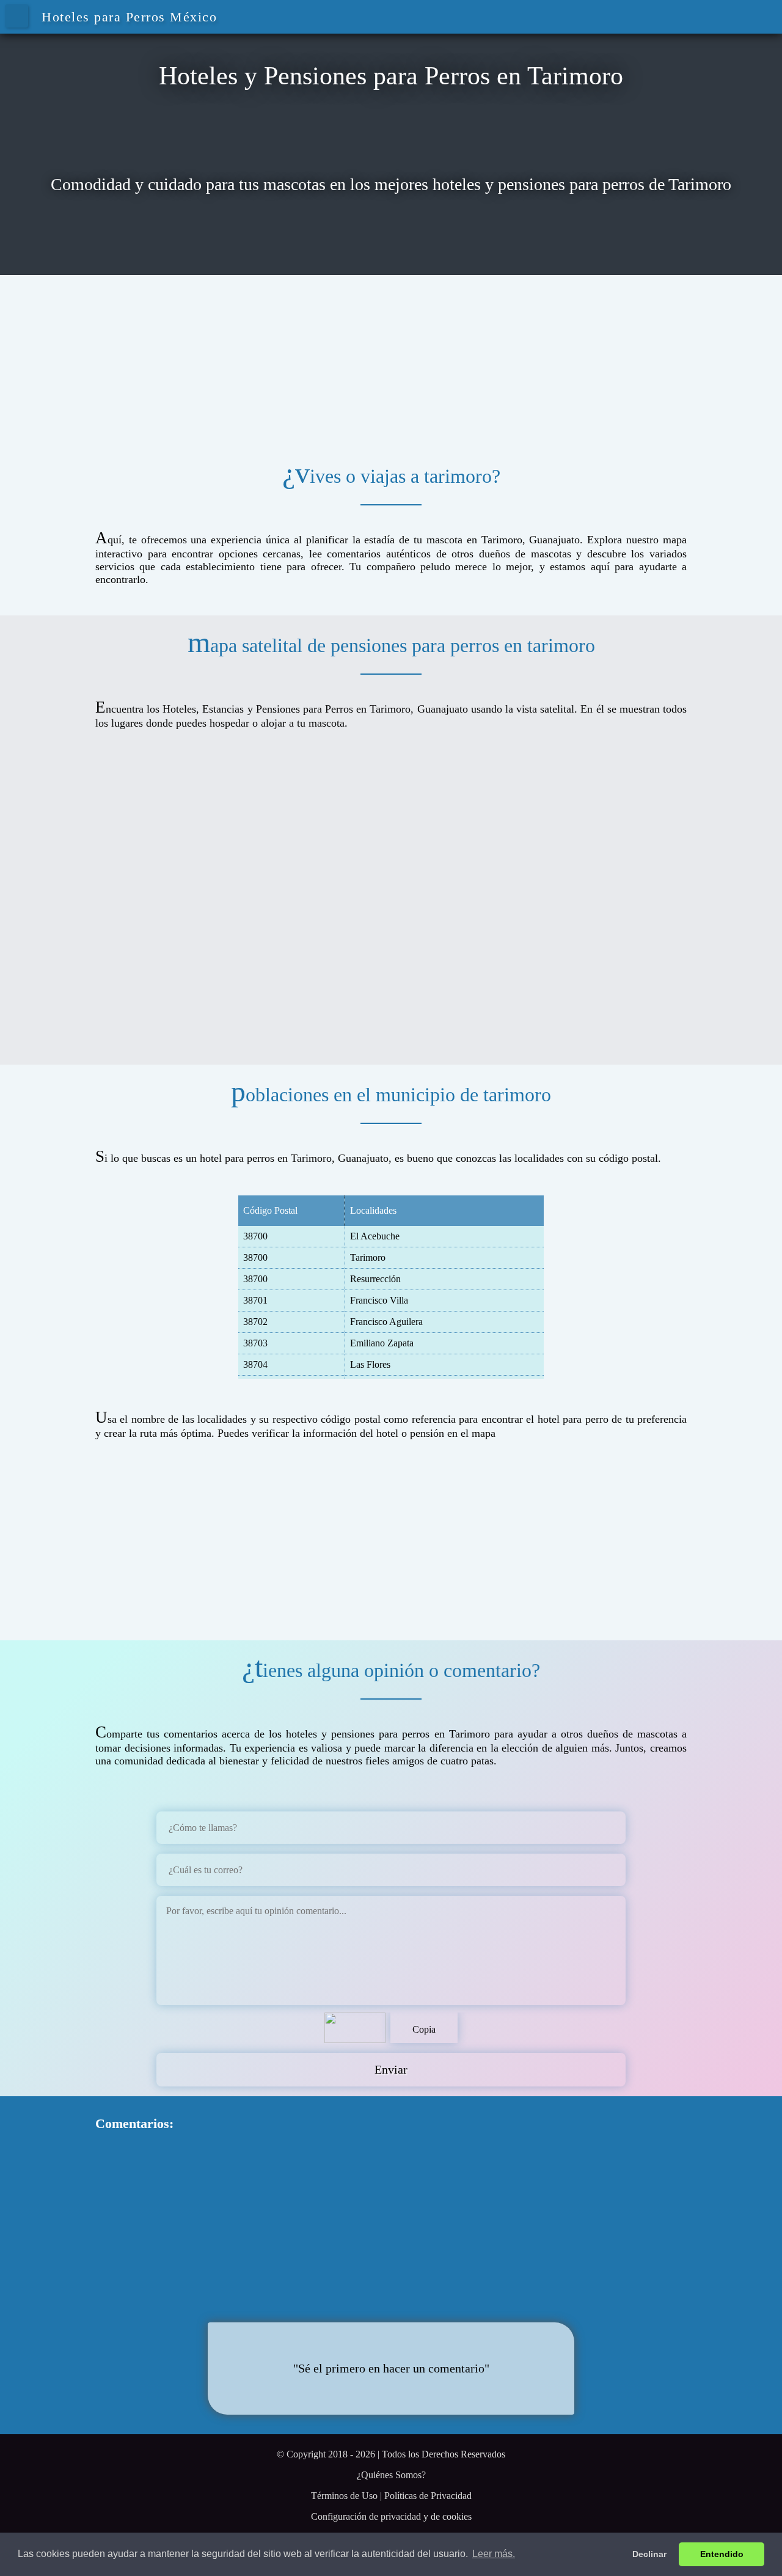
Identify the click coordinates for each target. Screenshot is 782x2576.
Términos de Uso (344, 2496)
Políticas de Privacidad (428, 2496)
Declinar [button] (649, 2554)
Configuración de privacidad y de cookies (391, 2516)
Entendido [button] (722, 2554)
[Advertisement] (391, 361)
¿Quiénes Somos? (391, 2475)
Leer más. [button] (494, 2554)
